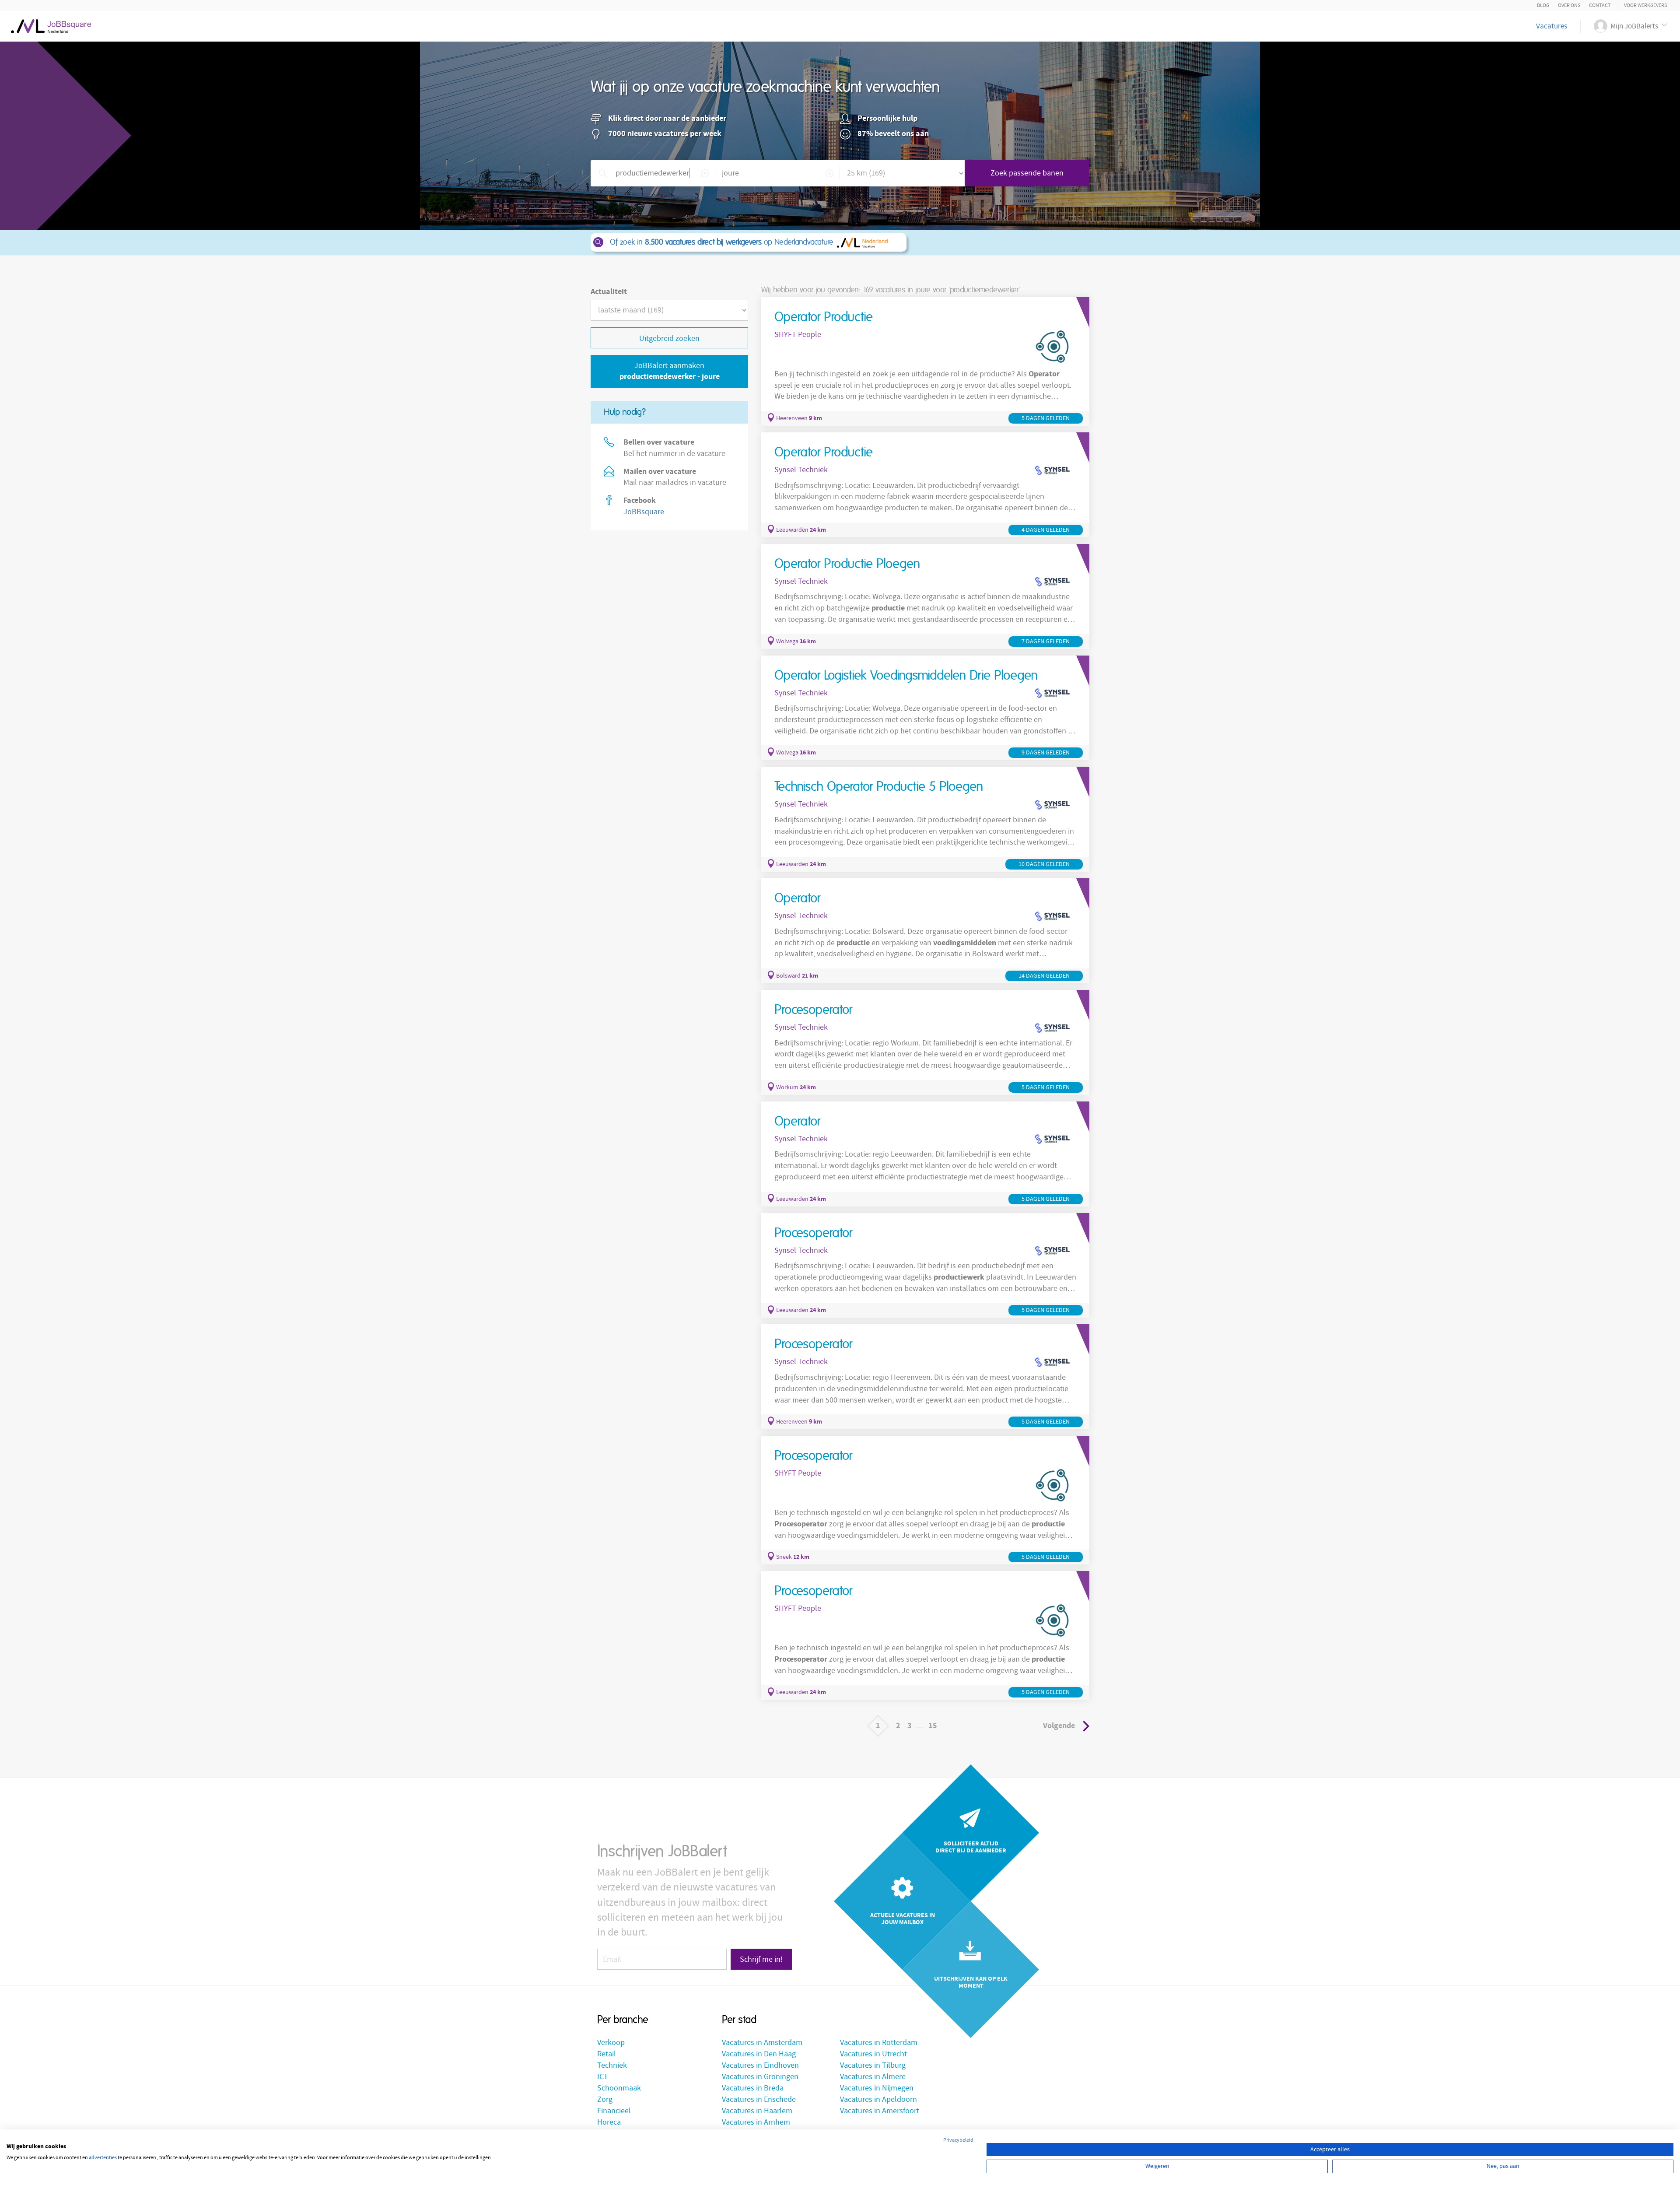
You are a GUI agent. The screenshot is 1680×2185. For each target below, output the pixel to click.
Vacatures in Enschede (759, 2099)
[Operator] (925, 931)
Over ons (1569, 5)
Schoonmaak (619, 2088)
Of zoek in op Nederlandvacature (722, 242)
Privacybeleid (958, 2140)
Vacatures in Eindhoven (760, 2065)
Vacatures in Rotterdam (879, 2043)
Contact (1600, 5)
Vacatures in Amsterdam (762, 2043)
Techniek (612, 2065)
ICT (603, 2077)
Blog (1543, 5)
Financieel (614, 2111)
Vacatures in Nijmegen (877, 2088)
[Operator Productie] (925, 361)
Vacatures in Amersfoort (880, 2111)
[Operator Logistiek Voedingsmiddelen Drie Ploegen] (925, 708)
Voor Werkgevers (1645, 5)
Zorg (605, 2099)
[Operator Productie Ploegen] (925, 596)
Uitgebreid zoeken (669, 338)
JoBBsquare (644, 512)
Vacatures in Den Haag (759, 2054)
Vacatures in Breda (753, 2088)
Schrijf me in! (761, 1959)
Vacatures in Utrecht (873, 2054)
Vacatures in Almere (873, 2077)
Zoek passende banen (1027, 173)
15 (933, 1726)
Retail (607, 2054)
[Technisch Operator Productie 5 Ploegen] (925, 819)
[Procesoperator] (925, 1042)
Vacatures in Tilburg (873, 2065)
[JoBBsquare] (51, 24)
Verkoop (611, 2043)
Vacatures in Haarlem (757, 2111)
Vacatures (1552, 26)
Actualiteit (609, 292)
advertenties (103, 2158)
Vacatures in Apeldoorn (878, 2099)
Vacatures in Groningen (760, 2077)
